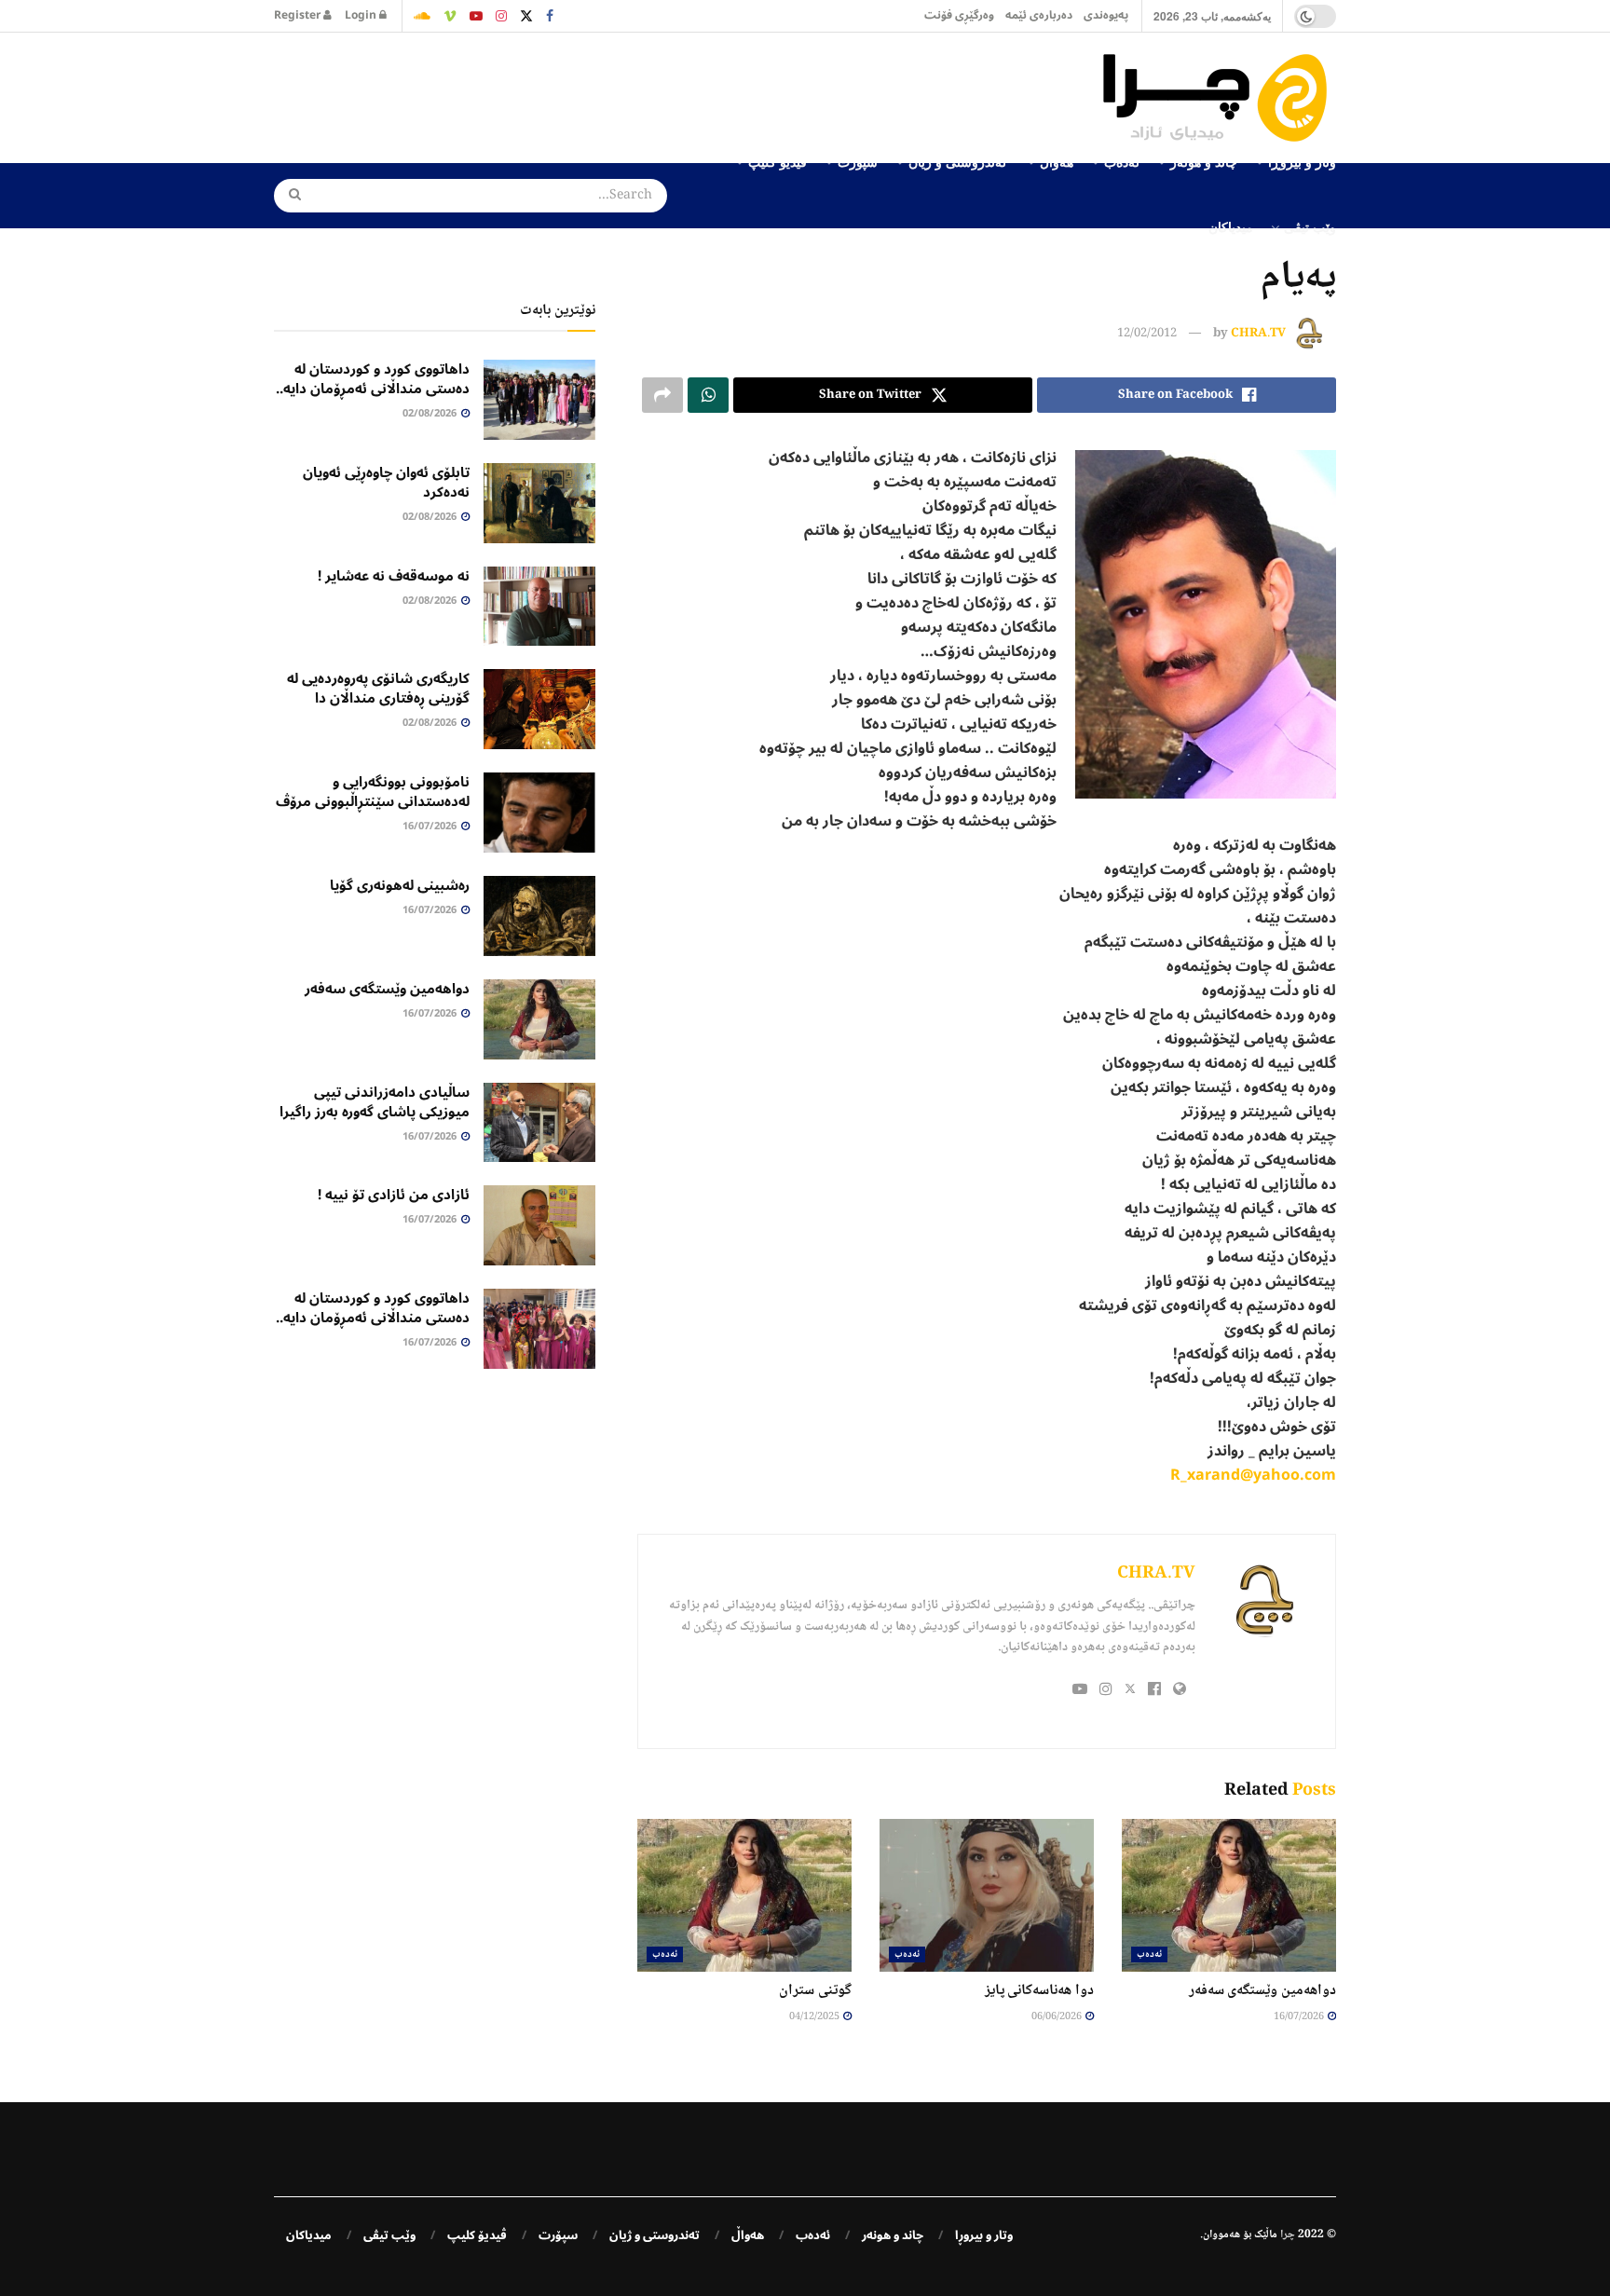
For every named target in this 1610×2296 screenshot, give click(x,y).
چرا (1288, 2235)
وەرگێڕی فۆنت (959, 15)
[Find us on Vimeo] (450, 16)
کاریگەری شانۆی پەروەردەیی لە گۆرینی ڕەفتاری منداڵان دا (378, 688)
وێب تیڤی (1310, 226)
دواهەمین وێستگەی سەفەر (1262, 1991)
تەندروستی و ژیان (655, 2235)
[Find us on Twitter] (526, 16)
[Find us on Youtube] (476, 16)
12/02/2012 (1147, 334)
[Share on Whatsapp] (708, 395)
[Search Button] (289, 196)
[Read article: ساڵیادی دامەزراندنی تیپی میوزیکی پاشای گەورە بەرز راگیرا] (539, 1123)
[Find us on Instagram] (501, 16)
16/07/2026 (1300, 2017)
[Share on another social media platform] (662, 395)
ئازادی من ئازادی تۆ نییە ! (394, 1195)
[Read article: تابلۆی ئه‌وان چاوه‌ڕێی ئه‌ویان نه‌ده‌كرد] (539, 503)
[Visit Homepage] (1220, 98)
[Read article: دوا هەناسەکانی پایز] (987, 1895)
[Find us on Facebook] (550, 16)
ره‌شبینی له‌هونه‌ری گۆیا (400, 885)
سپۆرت (558, 2235)
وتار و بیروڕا (984, 2235)
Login (362, 15)
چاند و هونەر (893, 2235)
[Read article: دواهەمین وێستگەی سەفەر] (1229, 1895)
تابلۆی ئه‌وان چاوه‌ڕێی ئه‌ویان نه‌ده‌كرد (386, 482)
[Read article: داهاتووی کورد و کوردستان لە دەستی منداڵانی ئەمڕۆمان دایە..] (539, 400)
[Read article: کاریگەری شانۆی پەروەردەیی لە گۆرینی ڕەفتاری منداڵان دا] (539, 709)
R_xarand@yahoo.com (1253, 1475)
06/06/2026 (1057, 2017)
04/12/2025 (815, 2017)
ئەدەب (1149, 1954)
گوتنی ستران (815, 1991)
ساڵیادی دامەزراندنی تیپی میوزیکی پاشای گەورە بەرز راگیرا (375, 1102)
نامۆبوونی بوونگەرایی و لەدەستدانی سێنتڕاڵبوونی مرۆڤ (373, 792)
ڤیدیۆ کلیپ (477, 2235)
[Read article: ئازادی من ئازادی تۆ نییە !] (539, 1225)
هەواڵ (748, 2235)
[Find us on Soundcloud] (422, 16)
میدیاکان (1231, 226)
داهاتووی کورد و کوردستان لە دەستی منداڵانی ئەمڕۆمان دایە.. (373, 379)
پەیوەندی (1106, 15)
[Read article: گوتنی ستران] (744, 1895)
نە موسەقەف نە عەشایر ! (394, 576)
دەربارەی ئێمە (1039, 15)
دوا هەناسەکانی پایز (1039, 1991)
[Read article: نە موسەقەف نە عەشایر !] (539, 607)
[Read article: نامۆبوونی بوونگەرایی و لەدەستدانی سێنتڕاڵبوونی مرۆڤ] (539, 813)
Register (299, 15)
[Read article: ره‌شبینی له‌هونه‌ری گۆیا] (539, 916)
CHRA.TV (1258, 334)
